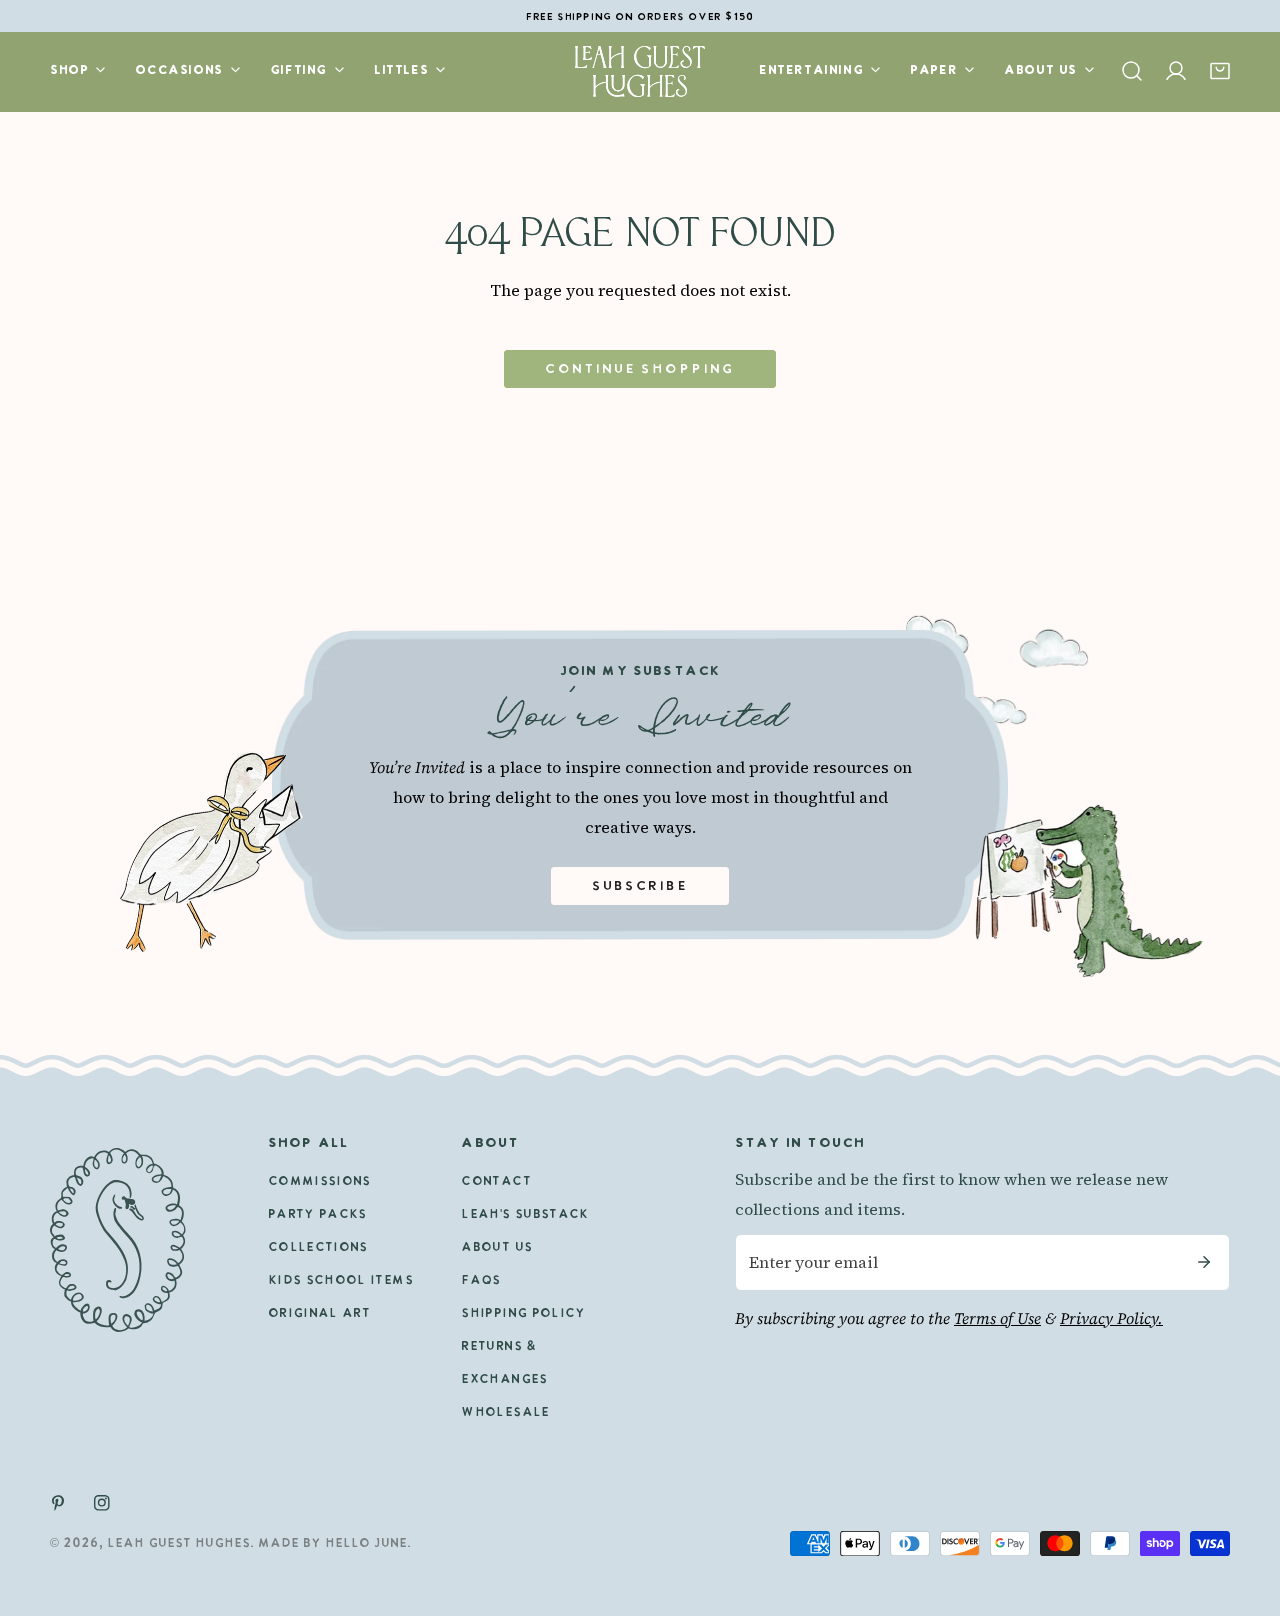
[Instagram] (102, 1503)
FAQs (480, 1281)
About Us (496, 1248)
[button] (1220, 71)
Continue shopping (640, 369)
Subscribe (640, 886)
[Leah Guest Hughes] (640, 71)
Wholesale (505, 1413)
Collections (318, 1248)
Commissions (319, 1182)
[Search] (1132, 71)
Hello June (366, 1544)
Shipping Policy (523, 1314)
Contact (496, 1182)
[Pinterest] (58, 1503)
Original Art (319, 1314)
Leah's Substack (524, 1215)
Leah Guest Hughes (178, 1544)
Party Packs (317, 1215)
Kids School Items (340, 1281)
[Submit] (1204, 1262)
